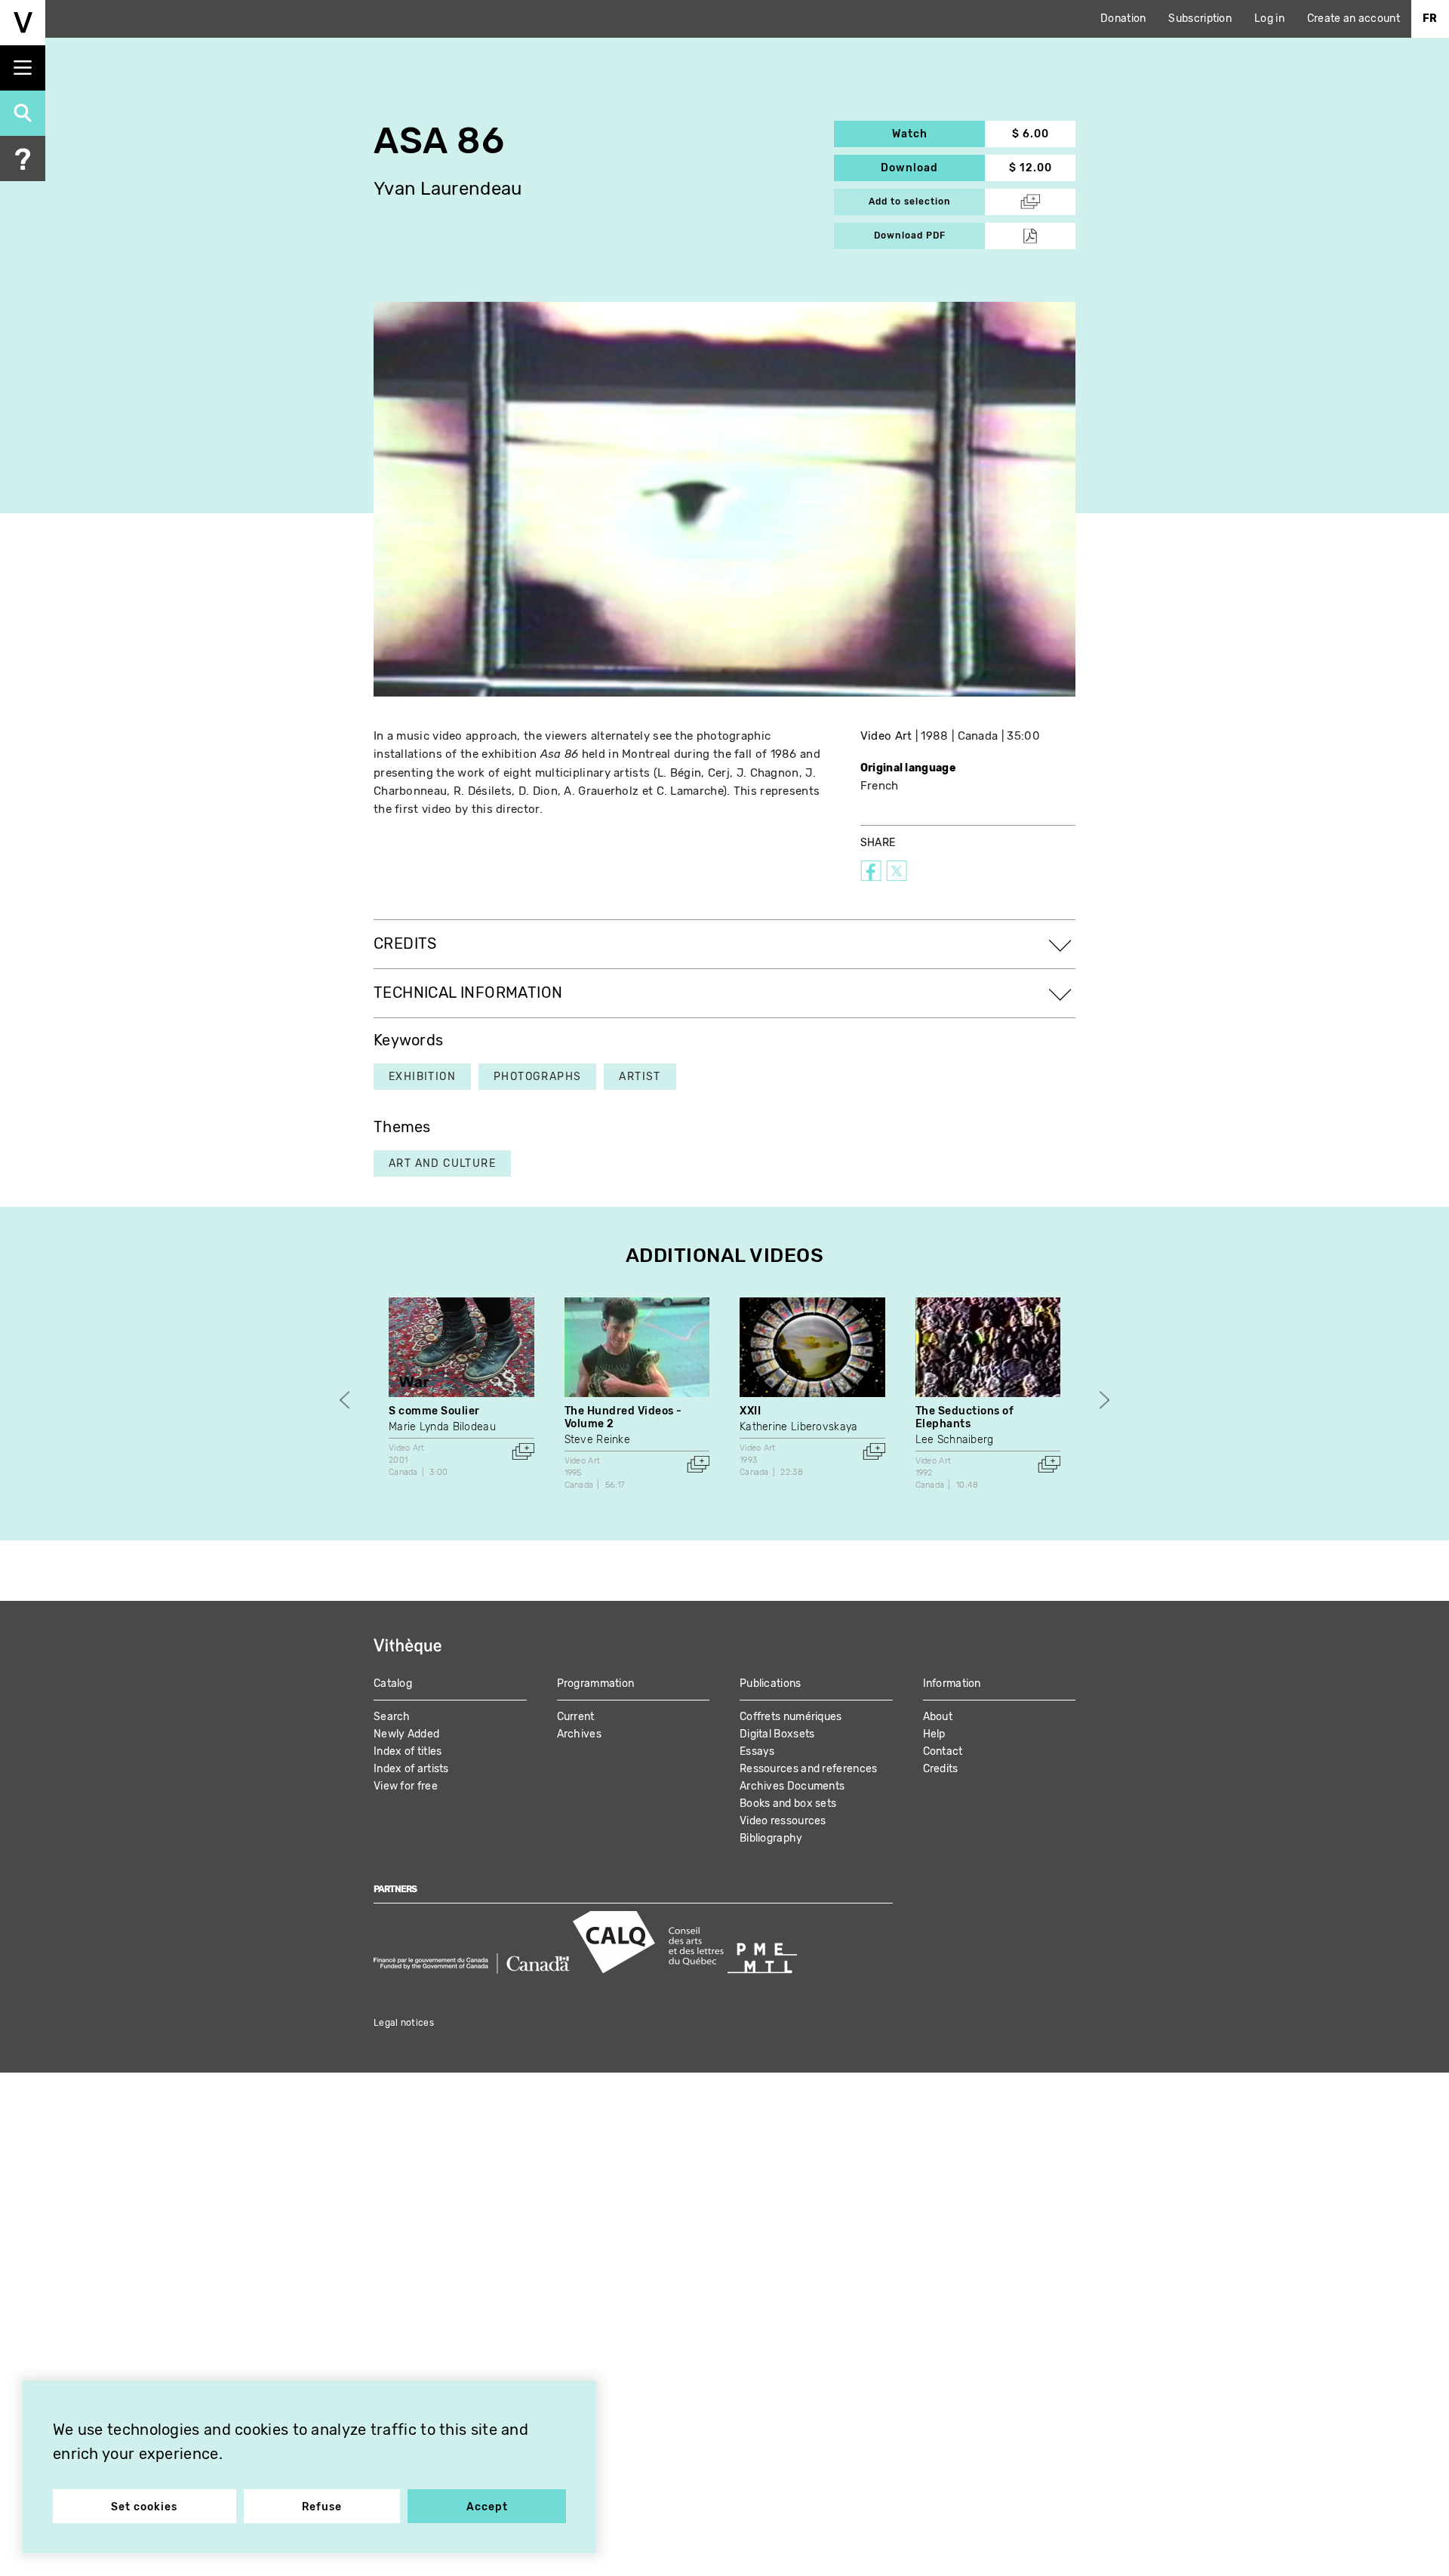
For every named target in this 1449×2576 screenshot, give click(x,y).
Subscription (1200, 18)
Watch (938, 134)
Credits (941, 1769)
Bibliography (771, 1838)
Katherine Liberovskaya (799, 1427)
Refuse (322, 2507)
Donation (1123, 18)
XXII (750, 1411)
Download (933, 168)
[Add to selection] (523, 1451)
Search (392, 1717)
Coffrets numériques (791, 1717)
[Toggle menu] (23, 68)
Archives (579, 1734)
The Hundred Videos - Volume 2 (623, 1417)
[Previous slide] (345, 1400)
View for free (406, 1786)
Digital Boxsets (777, 1734)
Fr (1430, 18)
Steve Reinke (598, 1440)
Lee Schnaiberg (955, 1440)
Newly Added (406, 1734)
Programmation (596, 1683)
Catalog (393, 1683)
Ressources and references (809, 1769)
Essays (757, 1751)
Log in (1269, 18)
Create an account (1354, 18)
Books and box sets (788, 1804)
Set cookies (144, 2507)
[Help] (23, 158)
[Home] (23, 23)
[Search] (23, 113)
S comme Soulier (434, 1411)
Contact (943, 1751)
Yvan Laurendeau (448, 189)
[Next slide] (1104, 1400)
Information (952, 1683)
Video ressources (783, 1821)
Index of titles (408, 1751)
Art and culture (442, 1163)
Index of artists (411, 1769)
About (938, 1717)
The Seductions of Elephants (965, 1417)
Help (934, 1734)
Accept (487, 2507)
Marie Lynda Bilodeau (442, 1427)
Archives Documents (792, 1786)
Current (576, 1717)
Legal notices (404, 2023)
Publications (771, 1683)
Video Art (886, 736)
